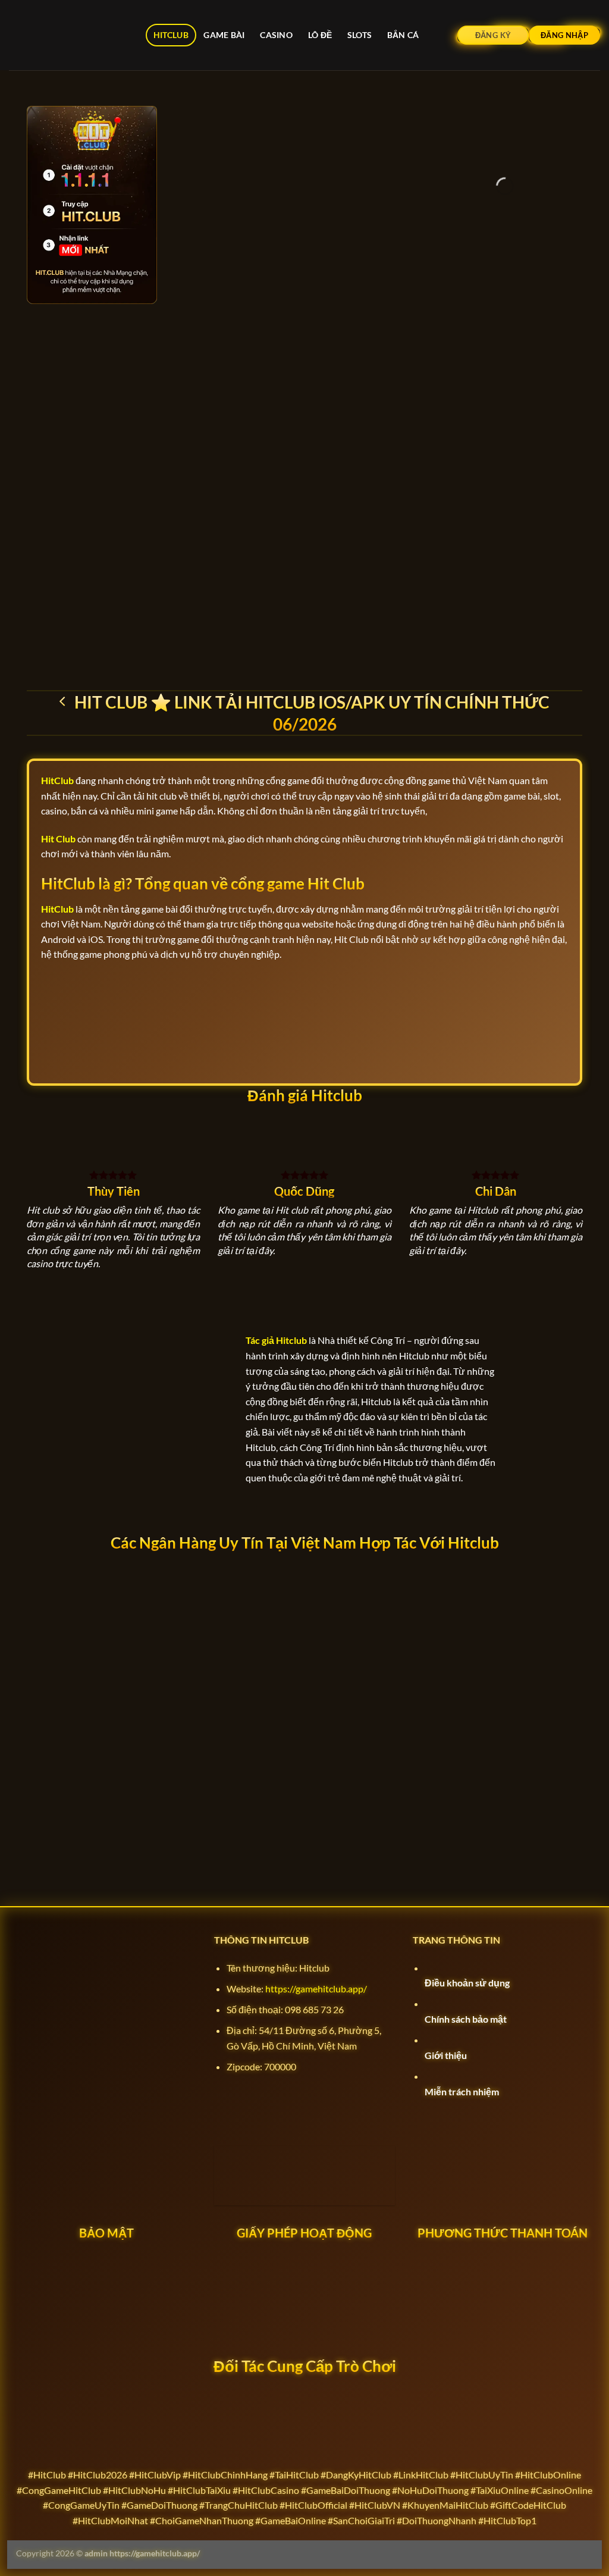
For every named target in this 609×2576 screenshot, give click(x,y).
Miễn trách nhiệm (462, 2091)
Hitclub (171, 35)
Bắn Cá (403, 35)
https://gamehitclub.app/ (316, 1989)
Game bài (224, 35)
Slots (360, 35)
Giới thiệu (446, 2055)
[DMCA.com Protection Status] (304, 2115)
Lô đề (320, 35)
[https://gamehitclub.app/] (68, 35)
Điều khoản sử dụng (467, 1983)
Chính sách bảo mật (466, 2019)
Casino (276, 35)
